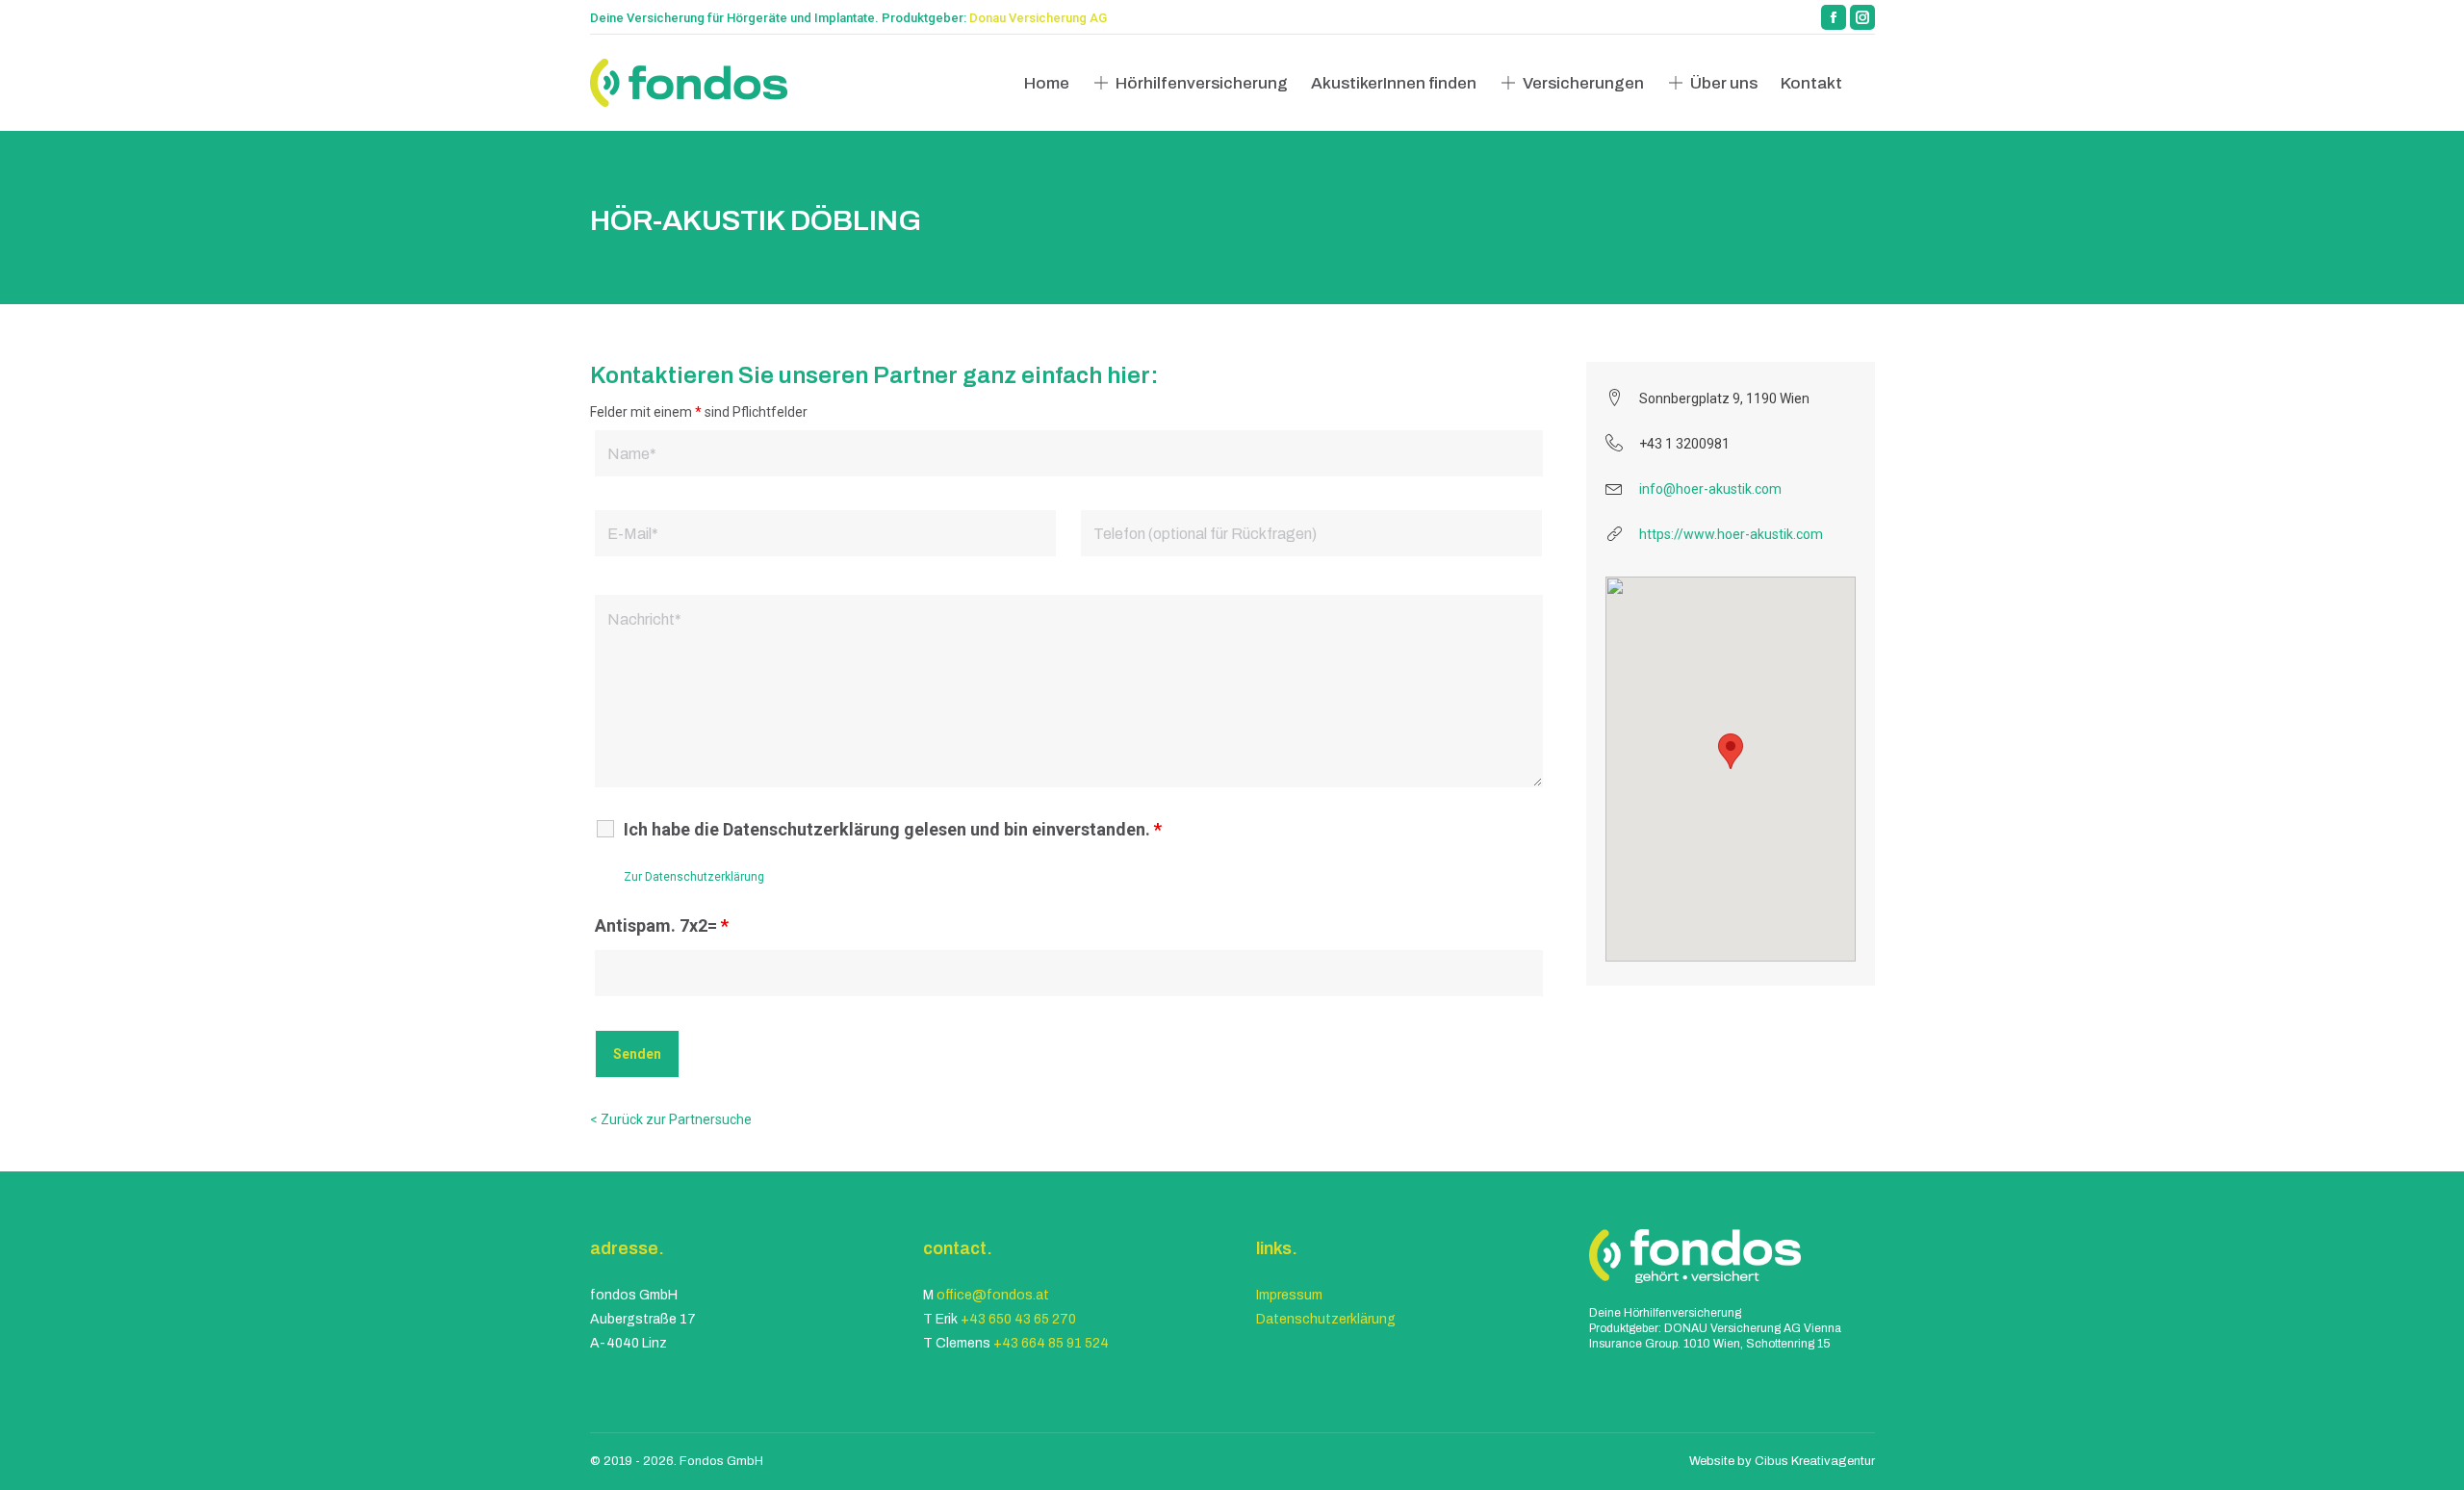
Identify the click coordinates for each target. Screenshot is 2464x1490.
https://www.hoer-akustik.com (1731, 534)
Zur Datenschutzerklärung (694, 877)
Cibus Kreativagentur (1815, 1461)
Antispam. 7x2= (662, 925)
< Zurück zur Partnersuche (671, 1119)
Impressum (1289, 1295)
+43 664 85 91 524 (1051, 1343)
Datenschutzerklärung (1326, 1319)
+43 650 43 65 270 (1018, 1319)
